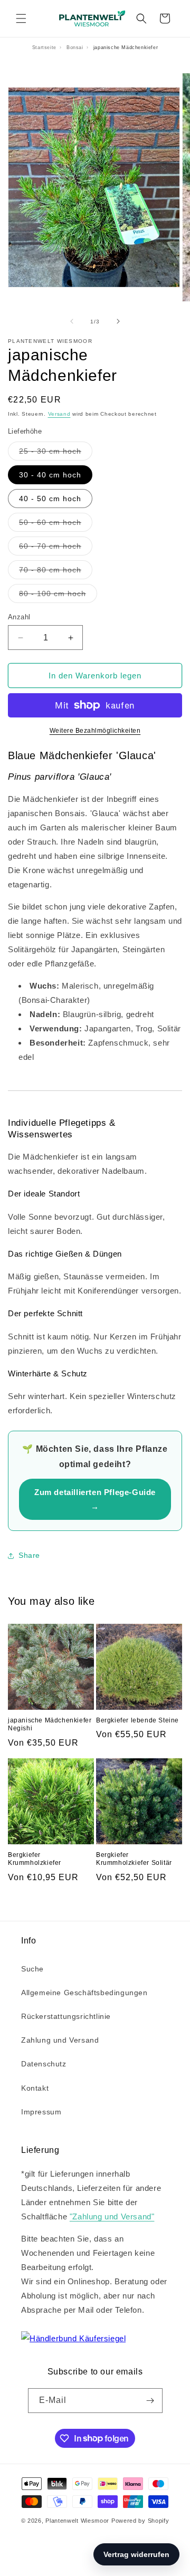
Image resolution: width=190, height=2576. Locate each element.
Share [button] (29, 1555)
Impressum (41, 2112)
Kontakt (35, 2088)
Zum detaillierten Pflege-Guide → (95, 1499)
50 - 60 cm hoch (56, 525)
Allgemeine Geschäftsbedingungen (84, 1993)
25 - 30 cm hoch (56, 453)
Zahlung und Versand (60, 2040)
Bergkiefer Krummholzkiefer (35, 1859)
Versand (59, 414)
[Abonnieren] (150, 2401)
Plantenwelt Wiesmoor (77, 2521)
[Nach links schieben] (72, 321)
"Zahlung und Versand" (112, 2216)
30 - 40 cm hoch (50, 475)
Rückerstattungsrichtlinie (66, 2016)
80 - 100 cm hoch (58, 596)
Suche (32, 1969)
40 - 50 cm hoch (50, 499)
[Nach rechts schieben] (118, 321)
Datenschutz (44, 2064)
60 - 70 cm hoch (56, 548)
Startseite (44, 47)
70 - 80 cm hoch (56, 572)
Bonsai (75, 47)
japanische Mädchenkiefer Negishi (50, 1725)
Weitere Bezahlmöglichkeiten (95, 731)
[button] (21, 18)
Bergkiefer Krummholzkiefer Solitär (134, 1859)
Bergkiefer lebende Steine (137, 1720)
